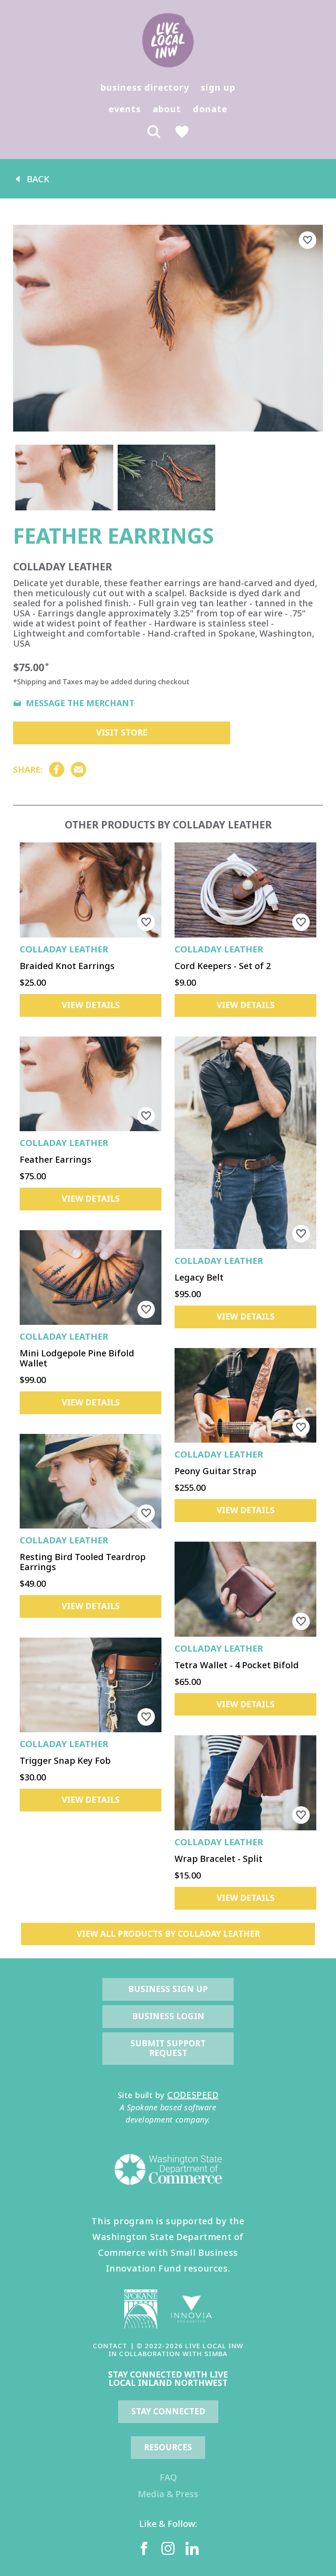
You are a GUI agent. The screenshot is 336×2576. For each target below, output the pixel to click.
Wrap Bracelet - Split (219, 1859)
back (38, 179)
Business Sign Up (168, 1989)
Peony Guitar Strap (215, 1471)
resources (168, 2447)
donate (210, 109)
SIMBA (216, 2353)
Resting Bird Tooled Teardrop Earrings (83, 1562)
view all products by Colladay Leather (168, 1934)
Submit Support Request (169, 2048)
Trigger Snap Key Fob (65, 1760)
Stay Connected (168, 2411)
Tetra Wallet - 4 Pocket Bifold (237, 1665)
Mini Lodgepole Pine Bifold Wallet (77, 1358)
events (125, 109)
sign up (218, 87)
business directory (145, 87)
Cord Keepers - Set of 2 (223, 966)
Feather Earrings (56, 1159)
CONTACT (110, 2346)
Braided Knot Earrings (67, 966)
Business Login (168, 2016)
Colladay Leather (64, 949)
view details (91, 1005)
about (167, 109)
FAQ (168, 2477)
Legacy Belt (199, 1277)
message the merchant (80, 704)
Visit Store (122, 732)
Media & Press (168, 2494)
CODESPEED (193, 2095)
